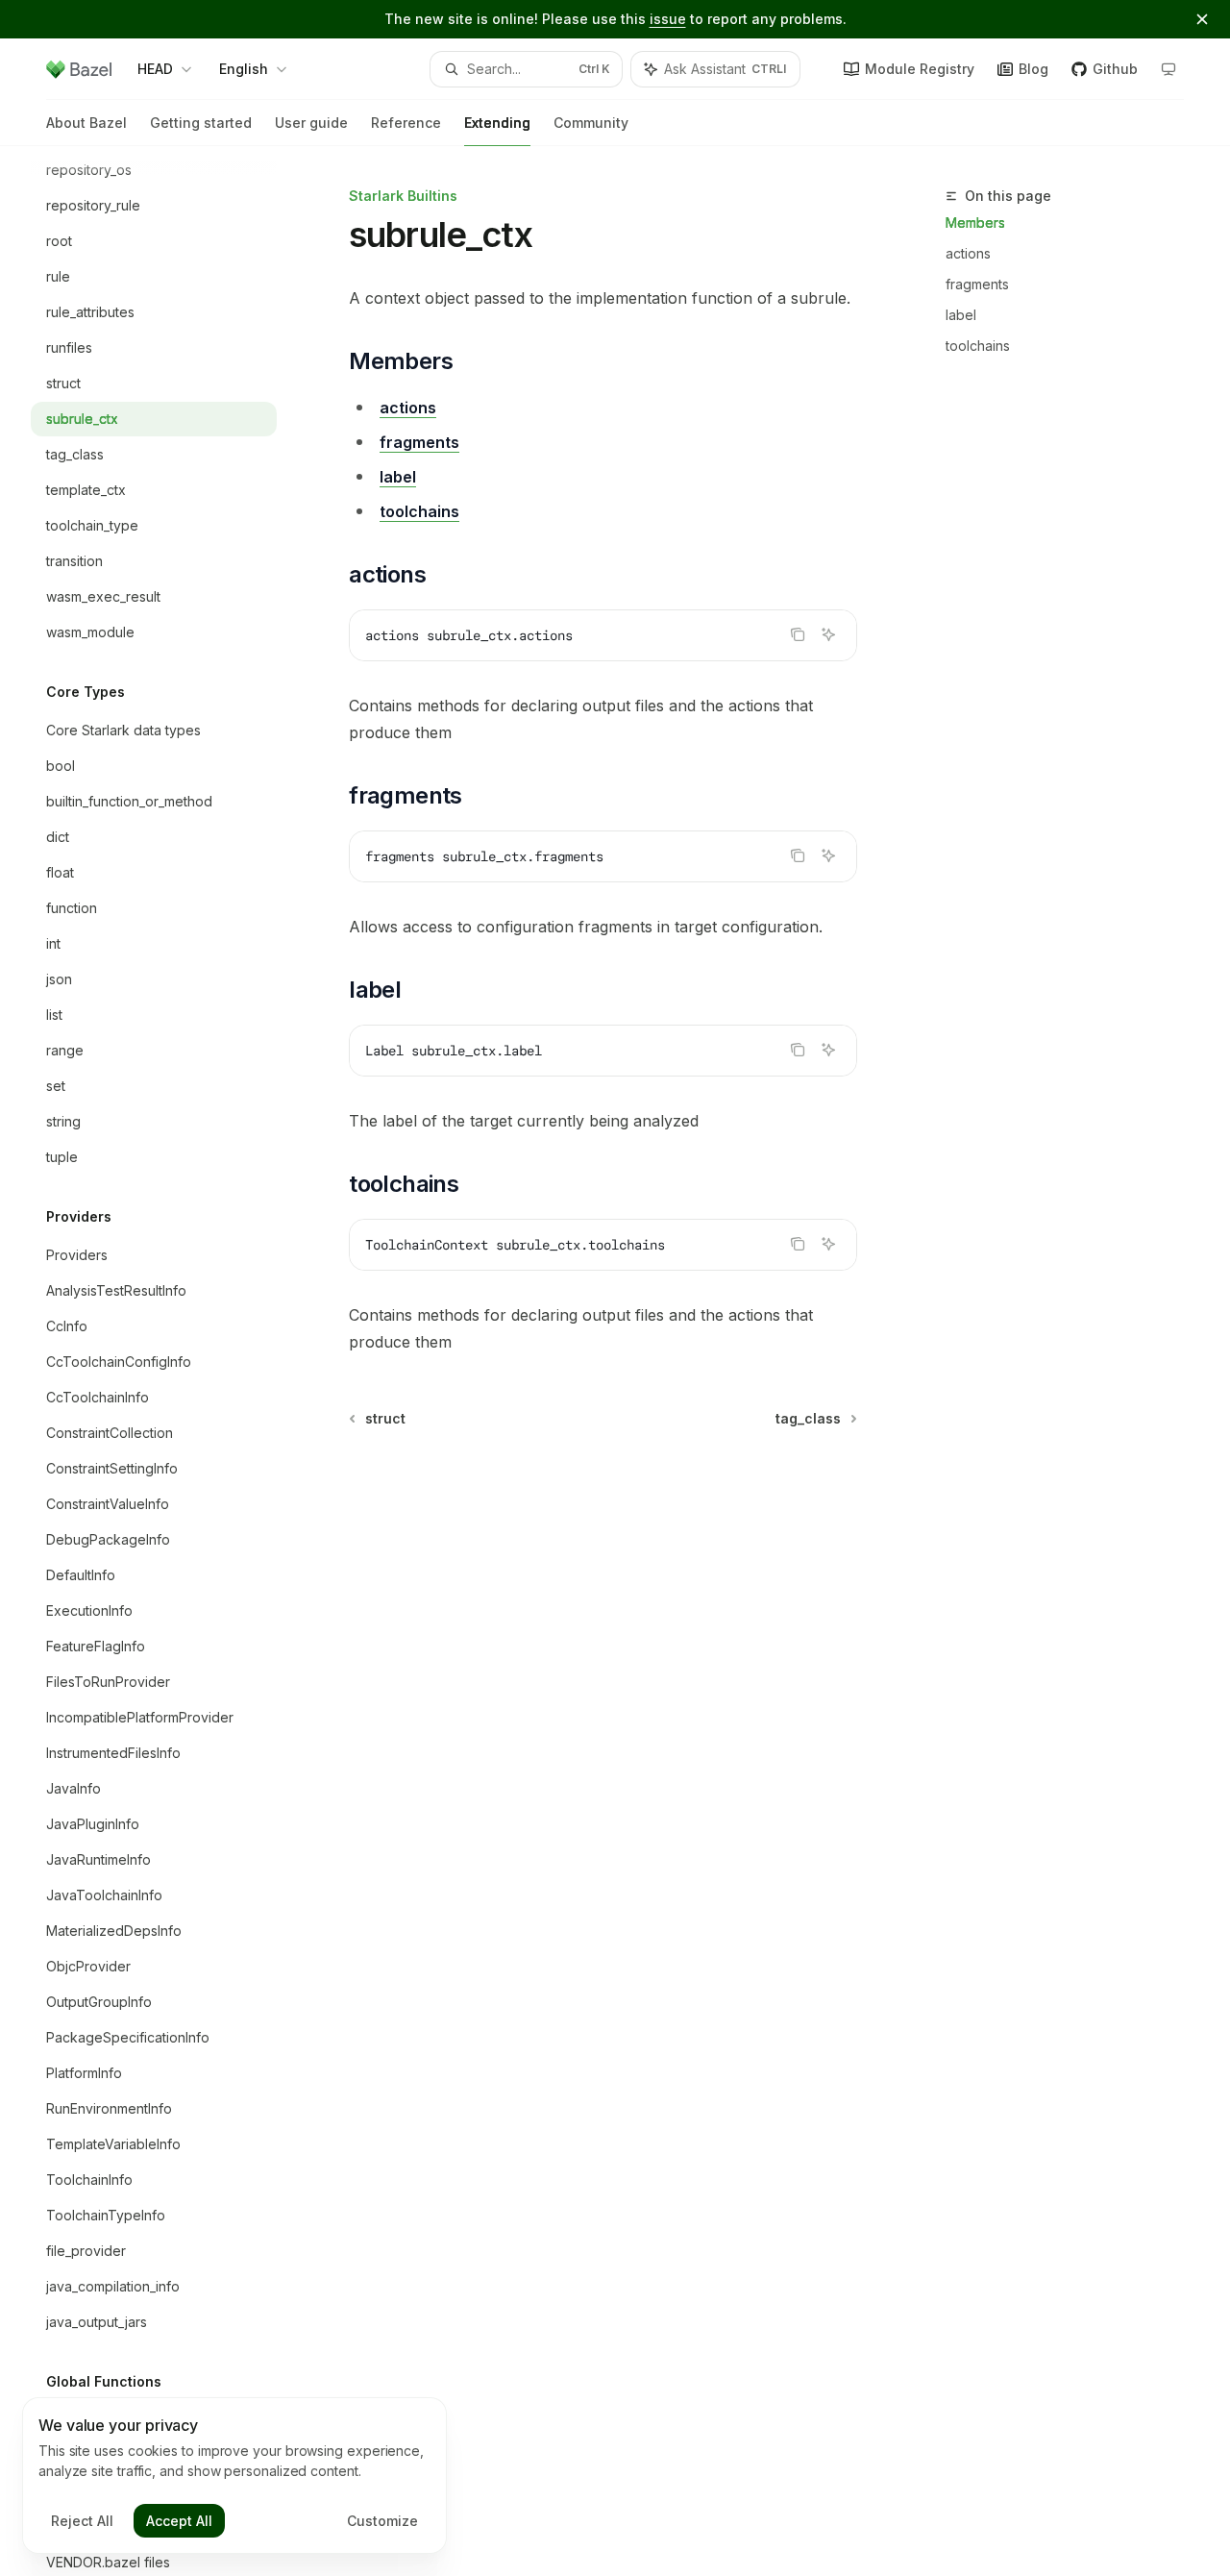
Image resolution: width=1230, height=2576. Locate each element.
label (961, 315)
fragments (977, 284)
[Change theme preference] (1168, 69)
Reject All (82, 2521)
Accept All (179, 2521)
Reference (406, 123)
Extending (497, 123)
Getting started (201, 123)
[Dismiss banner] (1202, 19)
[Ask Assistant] (828, 634)
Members (975, 223)
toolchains (978, 346)
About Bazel (86, 123)
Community (591, 123)
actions (968, 253)
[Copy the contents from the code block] (798, 634)
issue (668, 19)
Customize (382, 2521)
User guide (311, 123)
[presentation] (169, 1361)
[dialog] (234, 2476)
